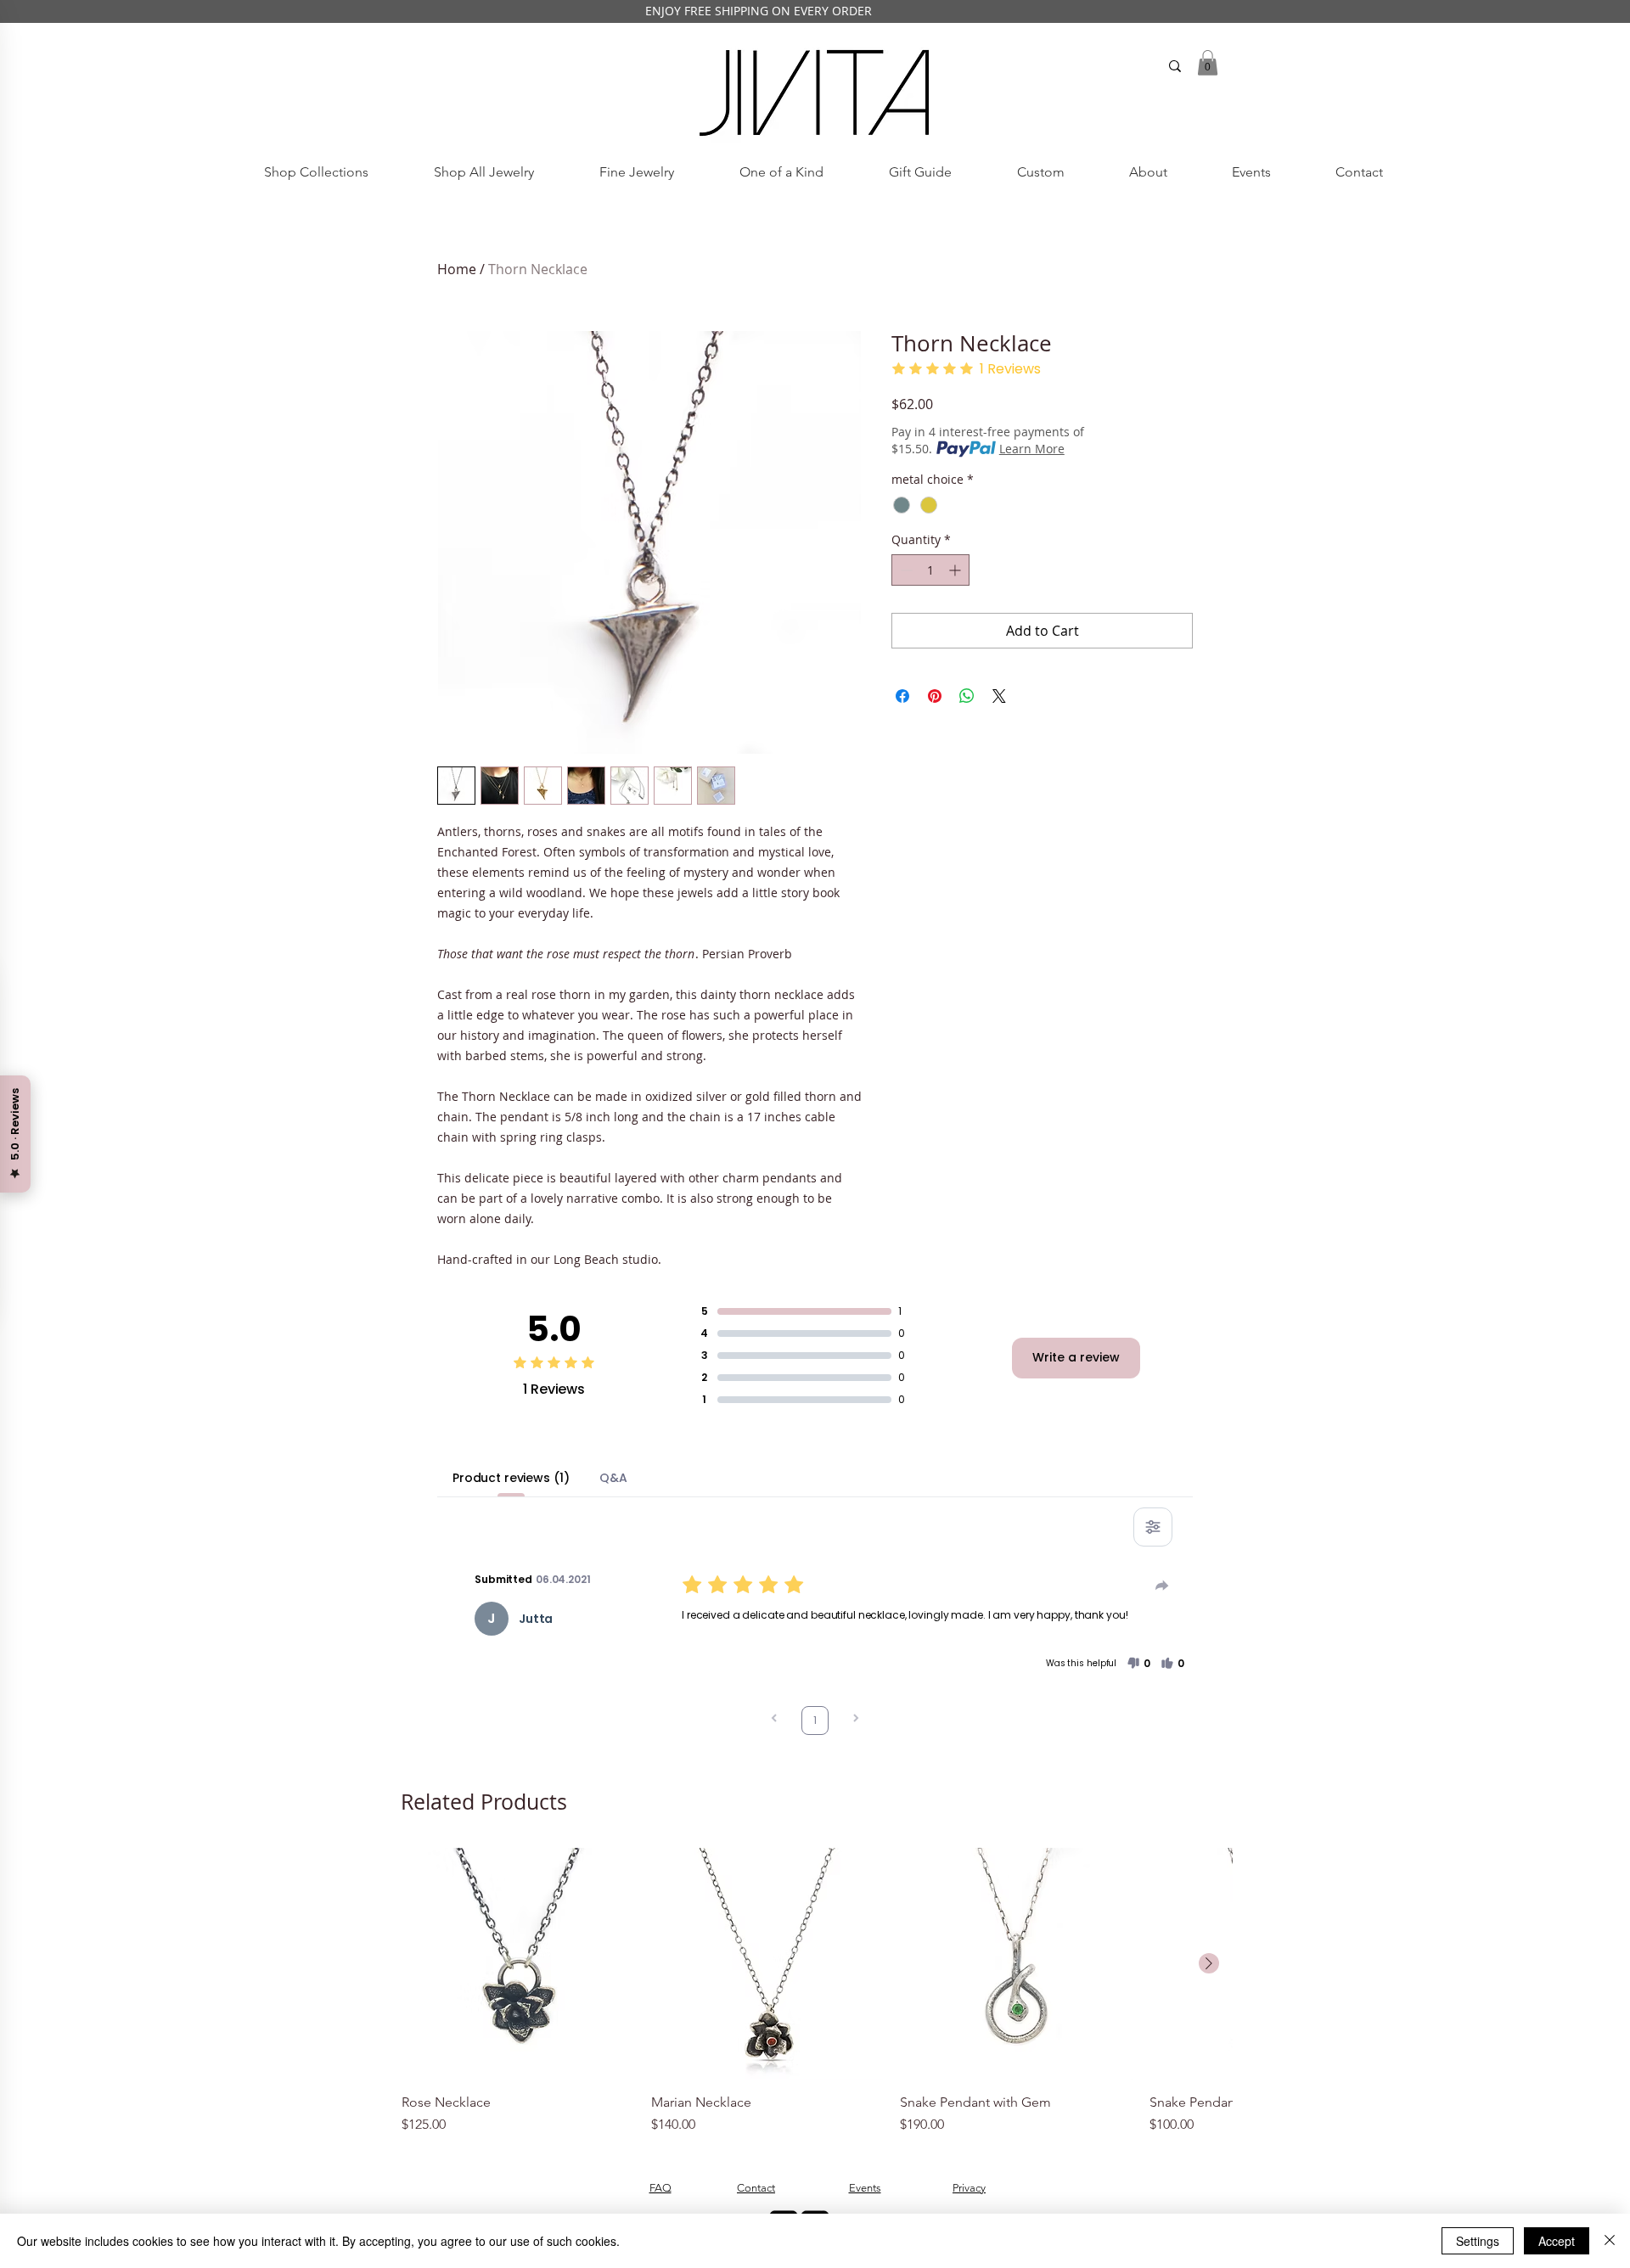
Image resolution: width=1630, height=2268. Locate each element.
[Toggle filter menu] (1153, 1527)
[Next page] (856, 1720)
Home (457, 269)
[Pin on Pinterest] (935, 696)
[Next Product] (1209, 1963)
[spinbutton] (930, 570)
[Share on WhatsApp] (967, 696)
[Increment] (956, 570)
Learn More (1032, 449)
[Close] (1610, 2241)
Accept (1557, 2241)
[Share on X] (999, 696)
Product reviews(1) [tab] (511, 1478)
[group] (817, 1991)
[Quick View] (518, 1964)
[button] (1208, 63)
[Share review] (1162, 1586)
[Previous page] (774, 1720)
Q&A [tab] (613, 1478)
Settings (1478, 2241)
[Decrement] (905, 570)
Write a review (1076, 1357)
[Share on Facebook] (902, 696)
